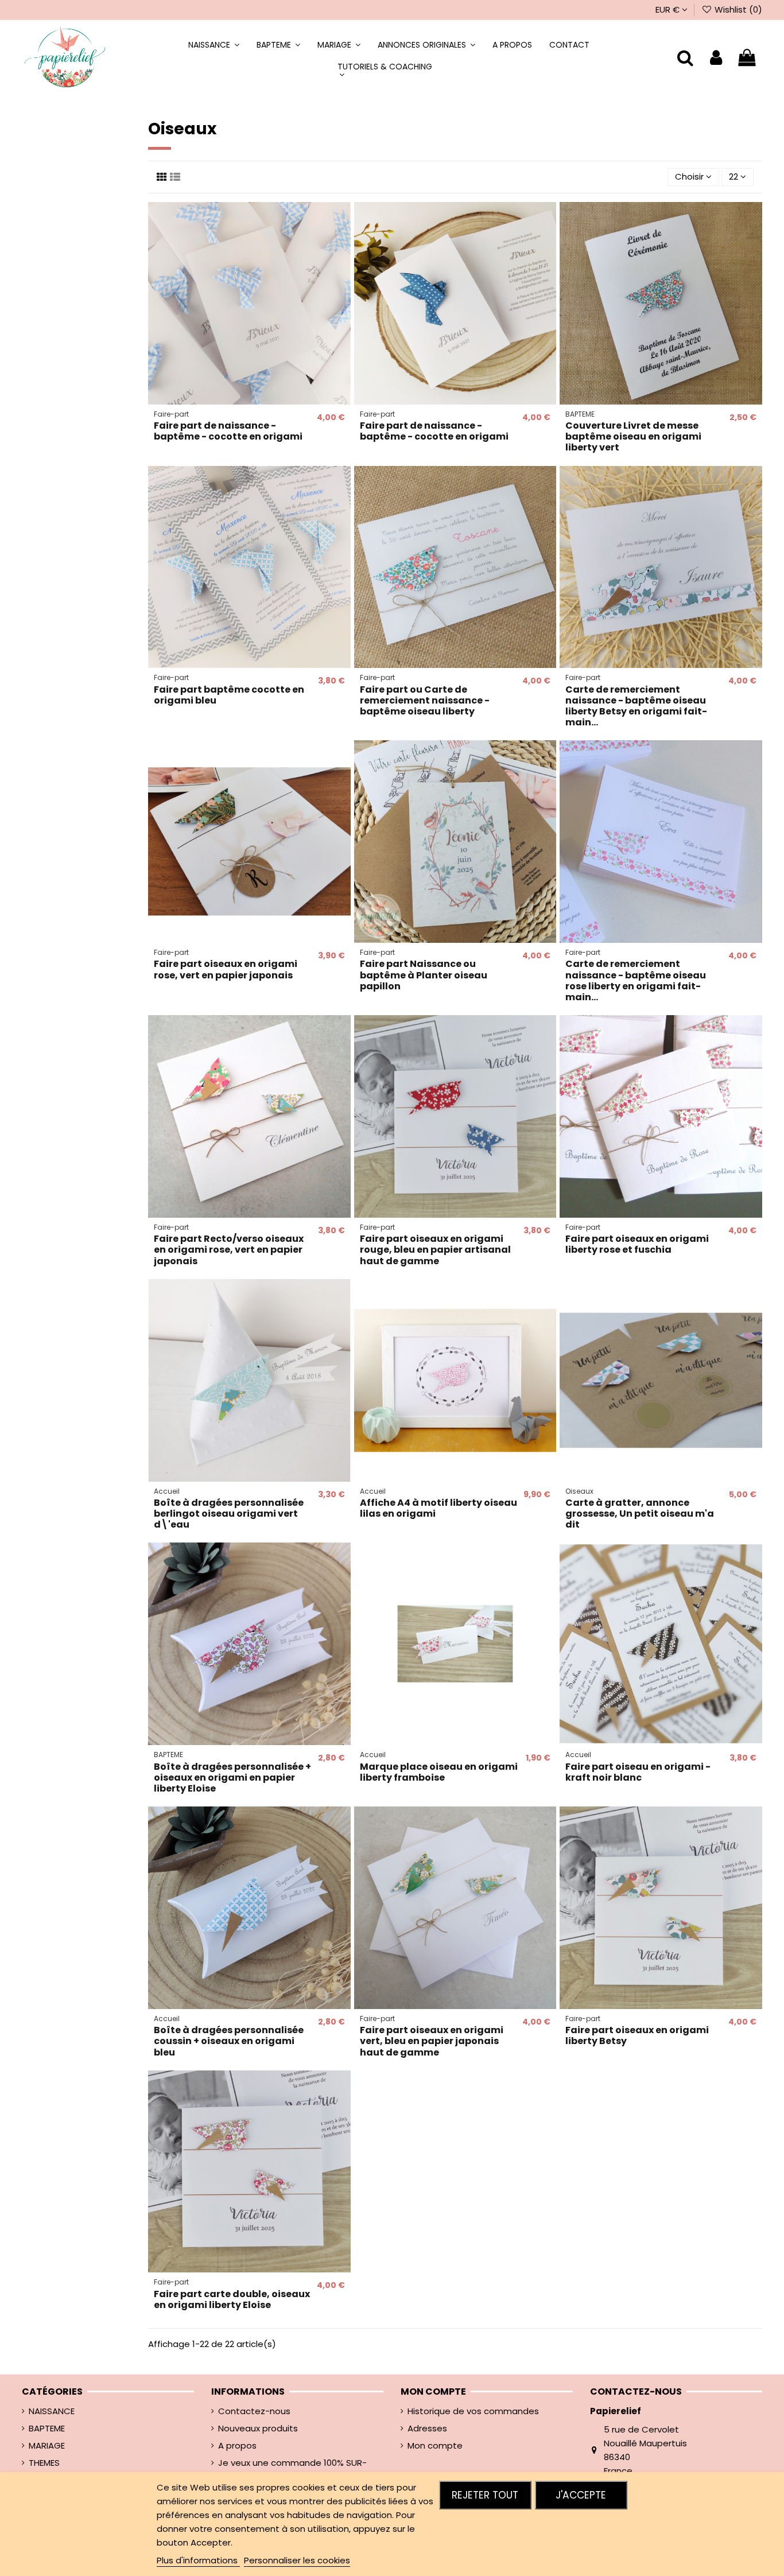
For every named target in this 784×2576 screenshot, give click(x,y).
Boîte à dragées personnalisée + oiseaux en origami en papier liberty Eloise (232, 1777)
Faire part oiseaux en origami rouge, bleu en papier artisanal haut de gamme (435, 1250)
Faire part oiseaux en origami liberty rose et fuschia (637, 1244)
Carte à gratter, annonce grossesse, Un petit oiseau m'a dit (640, 1514)
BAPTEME (47, 2428)
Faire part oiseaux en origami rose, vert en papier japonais (226, 969)
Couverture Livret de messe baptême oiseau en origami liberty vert (633, 436)
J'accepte (581, 2495)
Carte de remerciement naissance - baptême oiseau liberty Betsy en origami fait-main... (636, 706)
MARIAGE (47, 2445)
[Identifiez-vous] (716, 58)
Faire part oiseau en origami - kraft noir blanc (638, 1772)
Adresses (427, 2428)
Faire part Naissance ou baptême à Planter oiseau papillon (424, 975)
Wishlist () (737, 9)
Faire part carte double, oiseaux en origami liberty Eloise (232, 2299)
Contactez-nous (254, 2411)
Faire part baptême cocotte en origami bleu (229, 695)
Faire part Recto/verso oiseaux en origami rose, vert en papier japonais (229, 1250)
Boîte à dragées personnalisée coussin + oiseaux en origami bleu (229, 2041)
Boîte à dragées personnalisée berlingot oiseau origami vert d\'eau (229, 1514)
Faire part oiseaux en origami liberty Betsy (637, 2035)
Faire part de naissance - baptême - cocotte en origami (228, 431)
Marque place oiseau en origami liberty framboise (439, 1772)
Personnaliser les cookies (297, 2560)
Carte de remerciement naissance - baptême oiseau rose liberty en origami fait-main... (636, 980)
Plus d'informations (198, 2560)
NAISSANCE (52, 2411)
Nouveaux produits (258, 2428)
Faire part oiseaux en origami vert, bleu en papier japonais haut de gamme (432, 2041)
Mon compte (435, 2445)
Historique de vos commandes (473, 2411)
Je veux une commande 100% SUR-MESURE (292, 2470)
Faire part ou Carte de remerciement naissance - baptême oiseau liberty (425, 700)
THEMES (44, 2463)
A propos (237, 2445)
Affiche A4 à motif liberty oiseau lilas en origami (438, 1508)
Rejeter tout (485, 2495)
